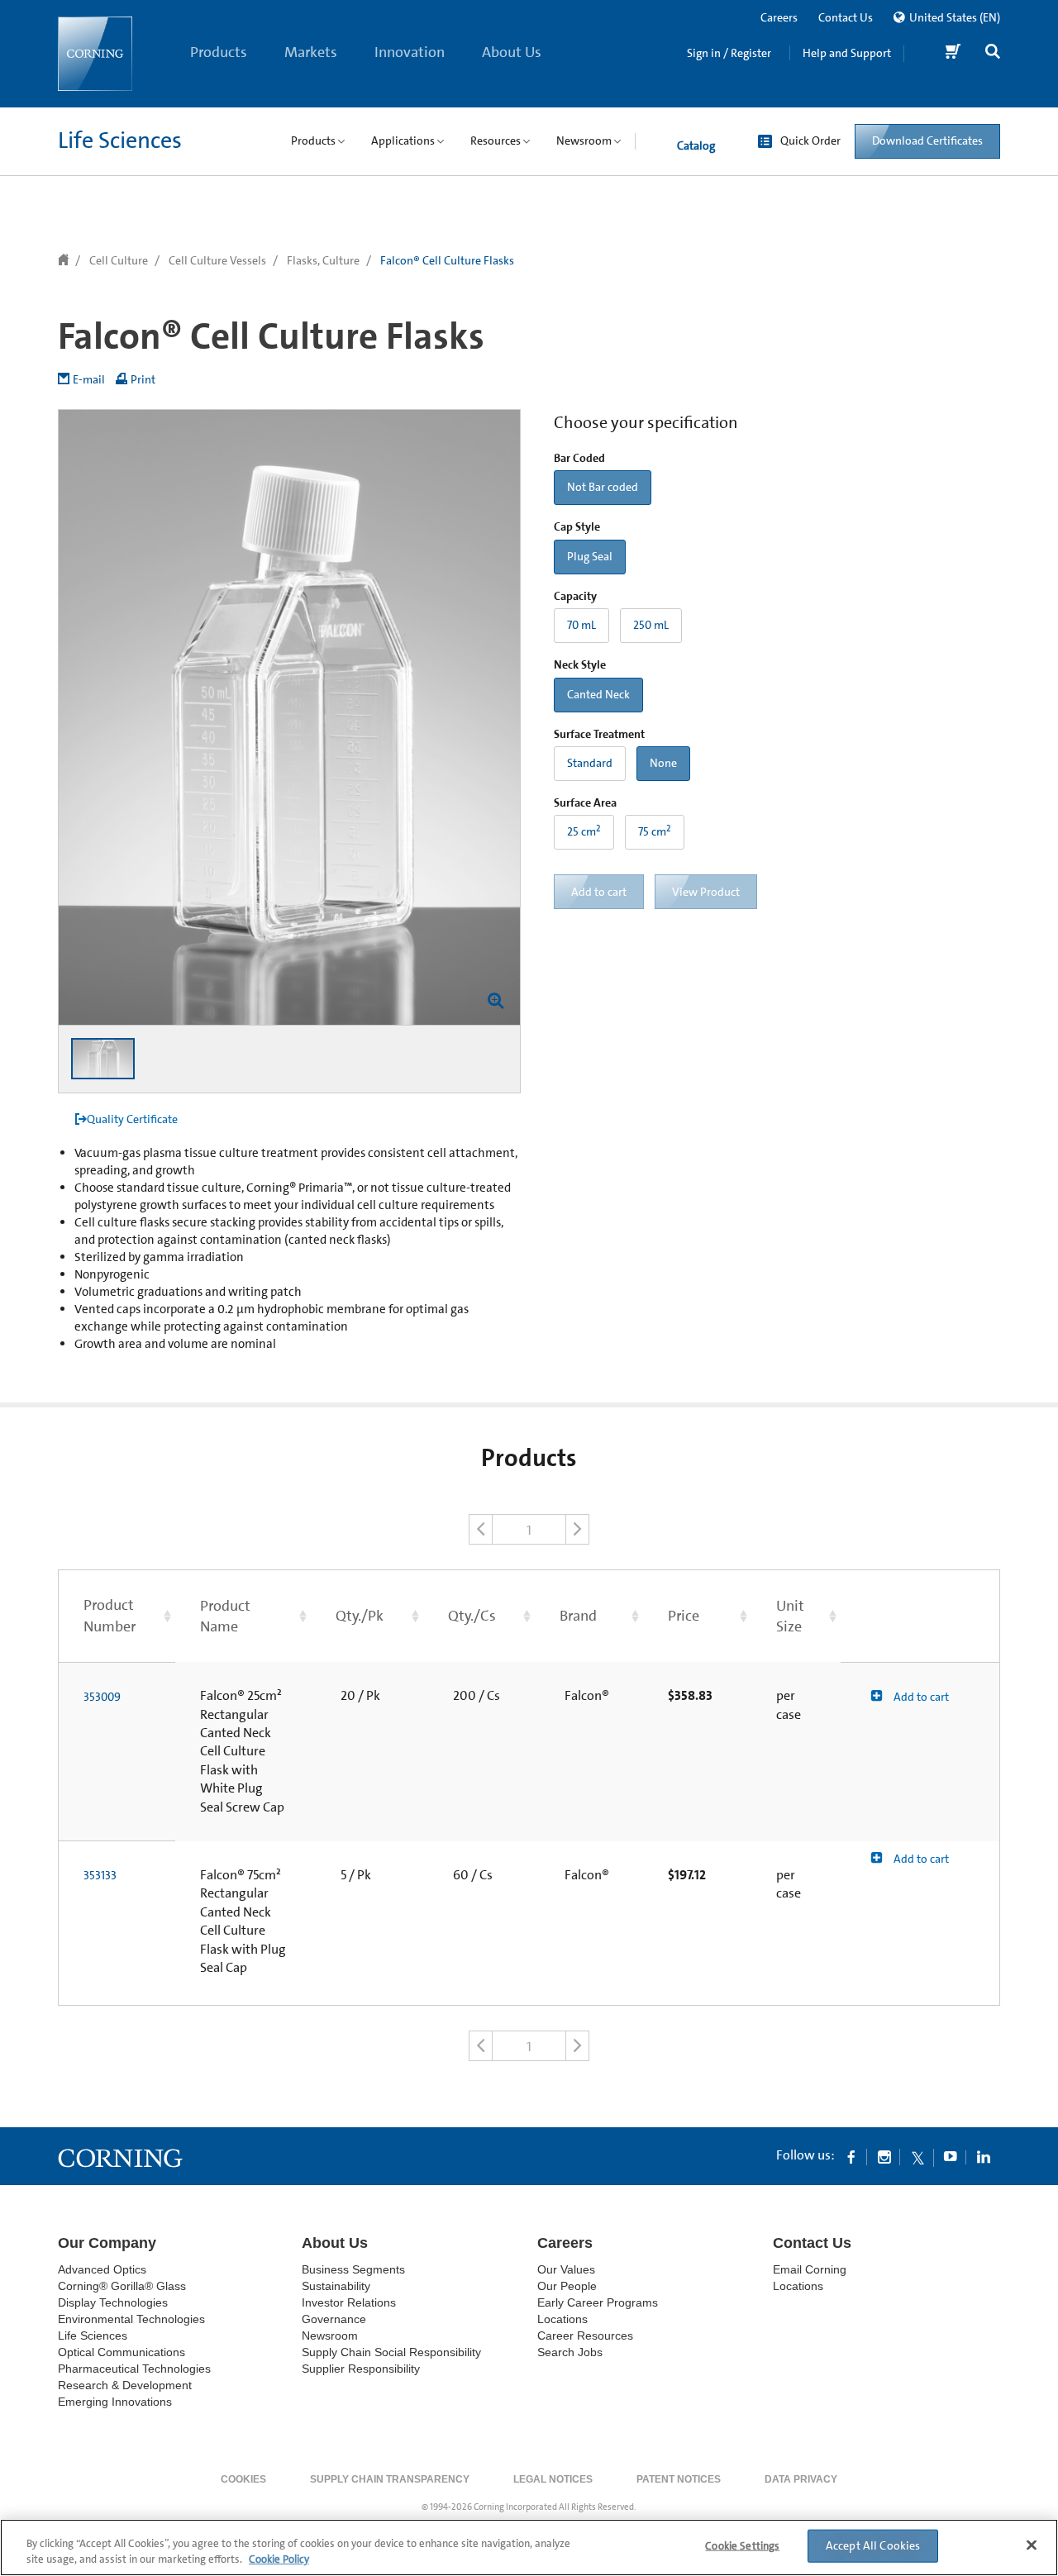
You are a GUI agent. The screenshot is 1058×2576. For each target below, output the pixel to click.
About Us (512, 52)
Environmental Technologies (131, 2319)
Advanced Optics (102, 2269)
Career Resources (585, 2336)
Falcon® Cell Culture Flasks (447, 260)
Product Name (225, 1616)
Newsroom (330, 2336)
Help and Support (847, 53)
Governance (334, 2319)
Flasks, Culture (323, 260)
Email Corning (810, 2269)
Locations (562, 2319)
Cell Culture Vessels (217, 260)
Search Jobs (570, 2352)
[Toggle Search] (993, 53)
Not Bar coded (603, 487)
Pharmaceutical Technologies (134, 2369)
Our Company (107, 2243)
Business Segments (353, 2269)
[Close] (1032, 2545)
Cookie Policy (279, 2559)
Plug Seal (590, 556)
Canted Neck (598, 694)
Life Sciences (120, 140)
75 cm (655, 831)
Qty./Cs (472, 1616)
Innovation (410, 52)
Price (684, 1616)
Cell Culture (119, 260)
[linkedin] (984, 2156)
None (663, 763)
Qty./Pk (360, 1616)
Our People (567, 2286)
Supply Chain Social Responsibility (391, 2352)
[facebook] (851, 2156)
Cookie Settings (742, 2546)
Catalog (696, 145)
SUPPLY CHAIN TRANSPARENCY (390, 2479)
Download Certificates (927, 140)
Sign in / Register (729, 53)
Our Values (566, 2269)
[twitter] (917, 2156)
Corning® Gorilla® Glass (122, 2286)
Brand (578, 1616)
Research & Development (125, 2385)
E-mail (89, 379)
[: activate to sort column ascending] (920, 1616)
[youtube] (951, 2156)
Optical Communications (122, 2352)
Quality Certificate (132, 1119)
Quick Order (810, 140)
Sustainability (336, 2286)
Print (143, 379)
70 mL (581, 625)
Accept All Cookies (873, 2545)
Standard (590, 763)
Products (219, 52)
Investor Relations (349, 2302)
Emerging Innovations (115, 2402)
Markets (311, 52)
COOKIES (243, 2479)
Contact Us (846, 17)
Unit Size (790, 1616)
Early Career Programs (598, 2302)
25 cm (584, 831)
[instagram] (884, 2156)
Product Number (110, 1615)
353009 (102, 1697)
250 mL (651, 625)
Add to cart (920, 1697)
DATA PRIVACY (801, 2479)
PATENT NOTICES (679, 2479)
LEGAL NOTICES (553, 2479)
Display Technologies (113, 2302)
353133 (100, 1875)
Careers (779, 17)
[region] (529, 2547)
